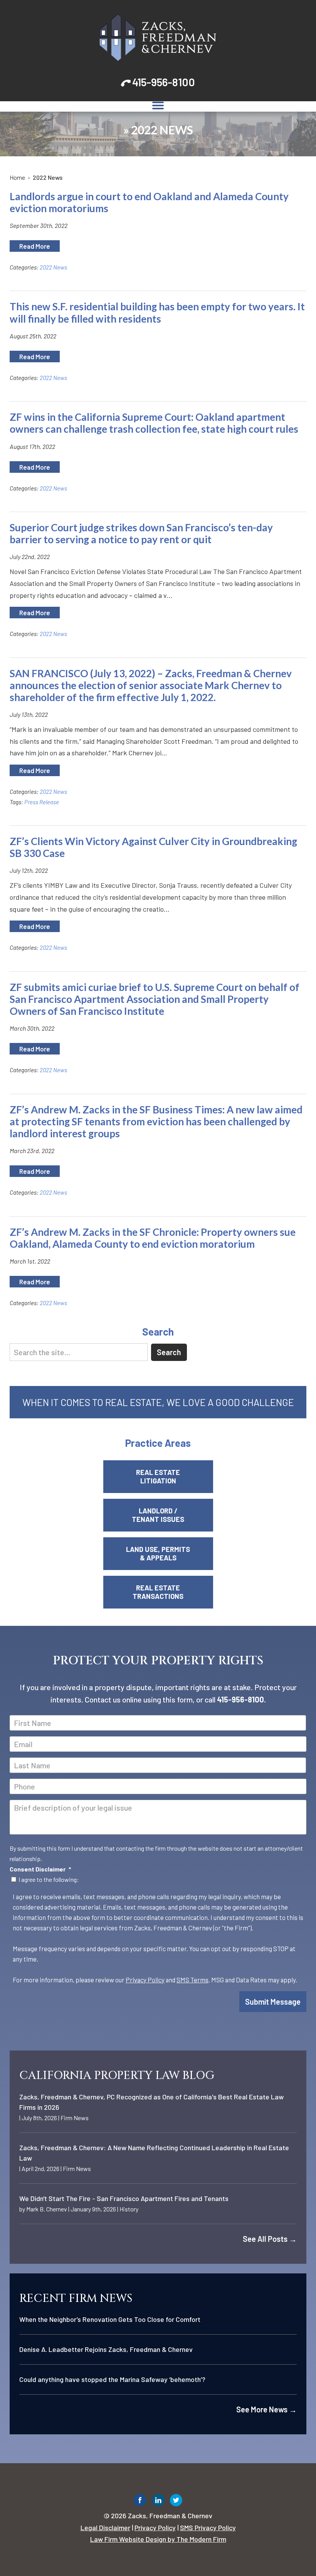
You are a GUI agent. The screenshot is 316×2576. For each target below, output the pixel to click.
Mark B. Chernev (47, 2209)
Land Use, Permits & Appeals (158, 1553)
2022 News (53, 267)
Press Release (42, 802)
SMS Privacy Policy (208, 2527)
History (129, 2209)
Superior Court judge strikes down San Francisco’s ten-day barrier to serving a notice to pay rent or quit (141, 533)
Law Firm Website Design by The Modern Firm (158, 2539)
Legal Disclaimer (105, 2527)
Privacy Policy (145, 1980)
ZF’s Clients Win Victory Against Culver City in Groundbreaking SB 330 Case (153, 847)
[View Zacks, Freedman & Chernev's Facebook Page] (140, 2502)
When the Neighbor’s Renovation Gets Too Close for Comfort (110, 2319)
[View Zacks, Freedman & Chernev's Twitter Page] (176, 2502)
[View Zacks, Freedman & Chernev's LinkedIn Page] (158, 2502)
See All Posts (270, 2239)
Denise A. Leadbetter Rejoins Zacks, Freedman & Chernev (106, 2349)
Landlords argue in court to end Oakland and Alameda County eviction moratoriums (149, 202)
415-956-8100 (164, 82)
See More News (266, 2409)
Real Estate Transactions (158, 1592)
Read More (35, 246)
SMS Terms (192, 1980)
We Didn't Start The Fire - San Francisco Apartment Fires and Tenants (124, 2198)
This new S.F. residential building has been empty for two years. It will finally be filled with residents (157, 312)
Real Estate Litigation (158, 1476)
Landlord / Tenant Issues (158, 1515)
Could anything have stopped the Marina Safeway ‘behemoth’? (112, 2379)
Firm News (75, 2118)
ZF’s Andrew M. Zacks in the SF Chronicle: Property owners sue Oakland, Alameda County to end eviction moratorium (153, 1238)
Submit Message (273, 2002)
